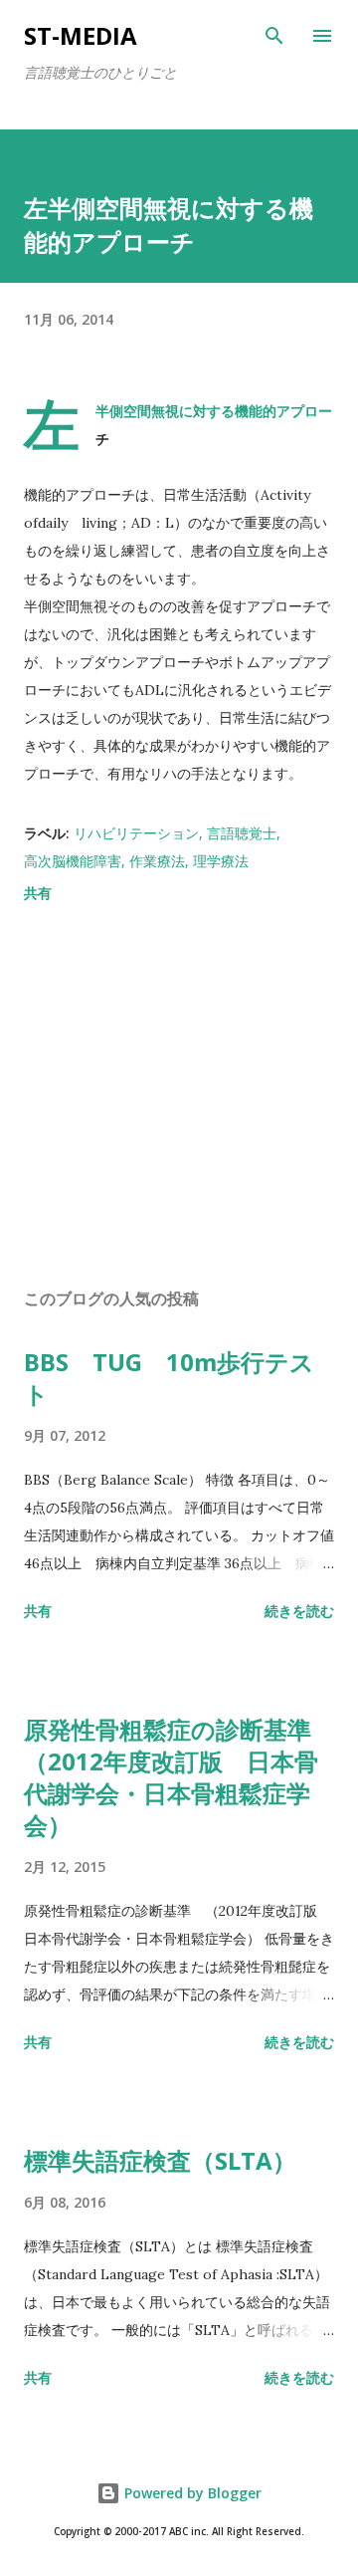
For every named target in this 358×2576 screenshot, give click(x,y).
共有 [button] (38, 893)
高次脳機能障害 (73, 861)
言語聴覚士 (242, 833)
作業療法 (157, 861)
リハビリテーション (136, 833)
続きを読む (299, 1611)
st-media (81, 35)
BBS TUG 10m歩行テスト (169, 1378)
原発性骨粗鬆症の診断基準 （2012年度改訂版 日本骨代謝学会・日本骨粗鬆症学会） (179, 1777)
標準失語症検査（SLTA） (160, 2160)
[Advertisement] (179, 1099)
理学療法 (221, 861)
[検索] (274, 36)
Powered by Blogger (191, 2493)
